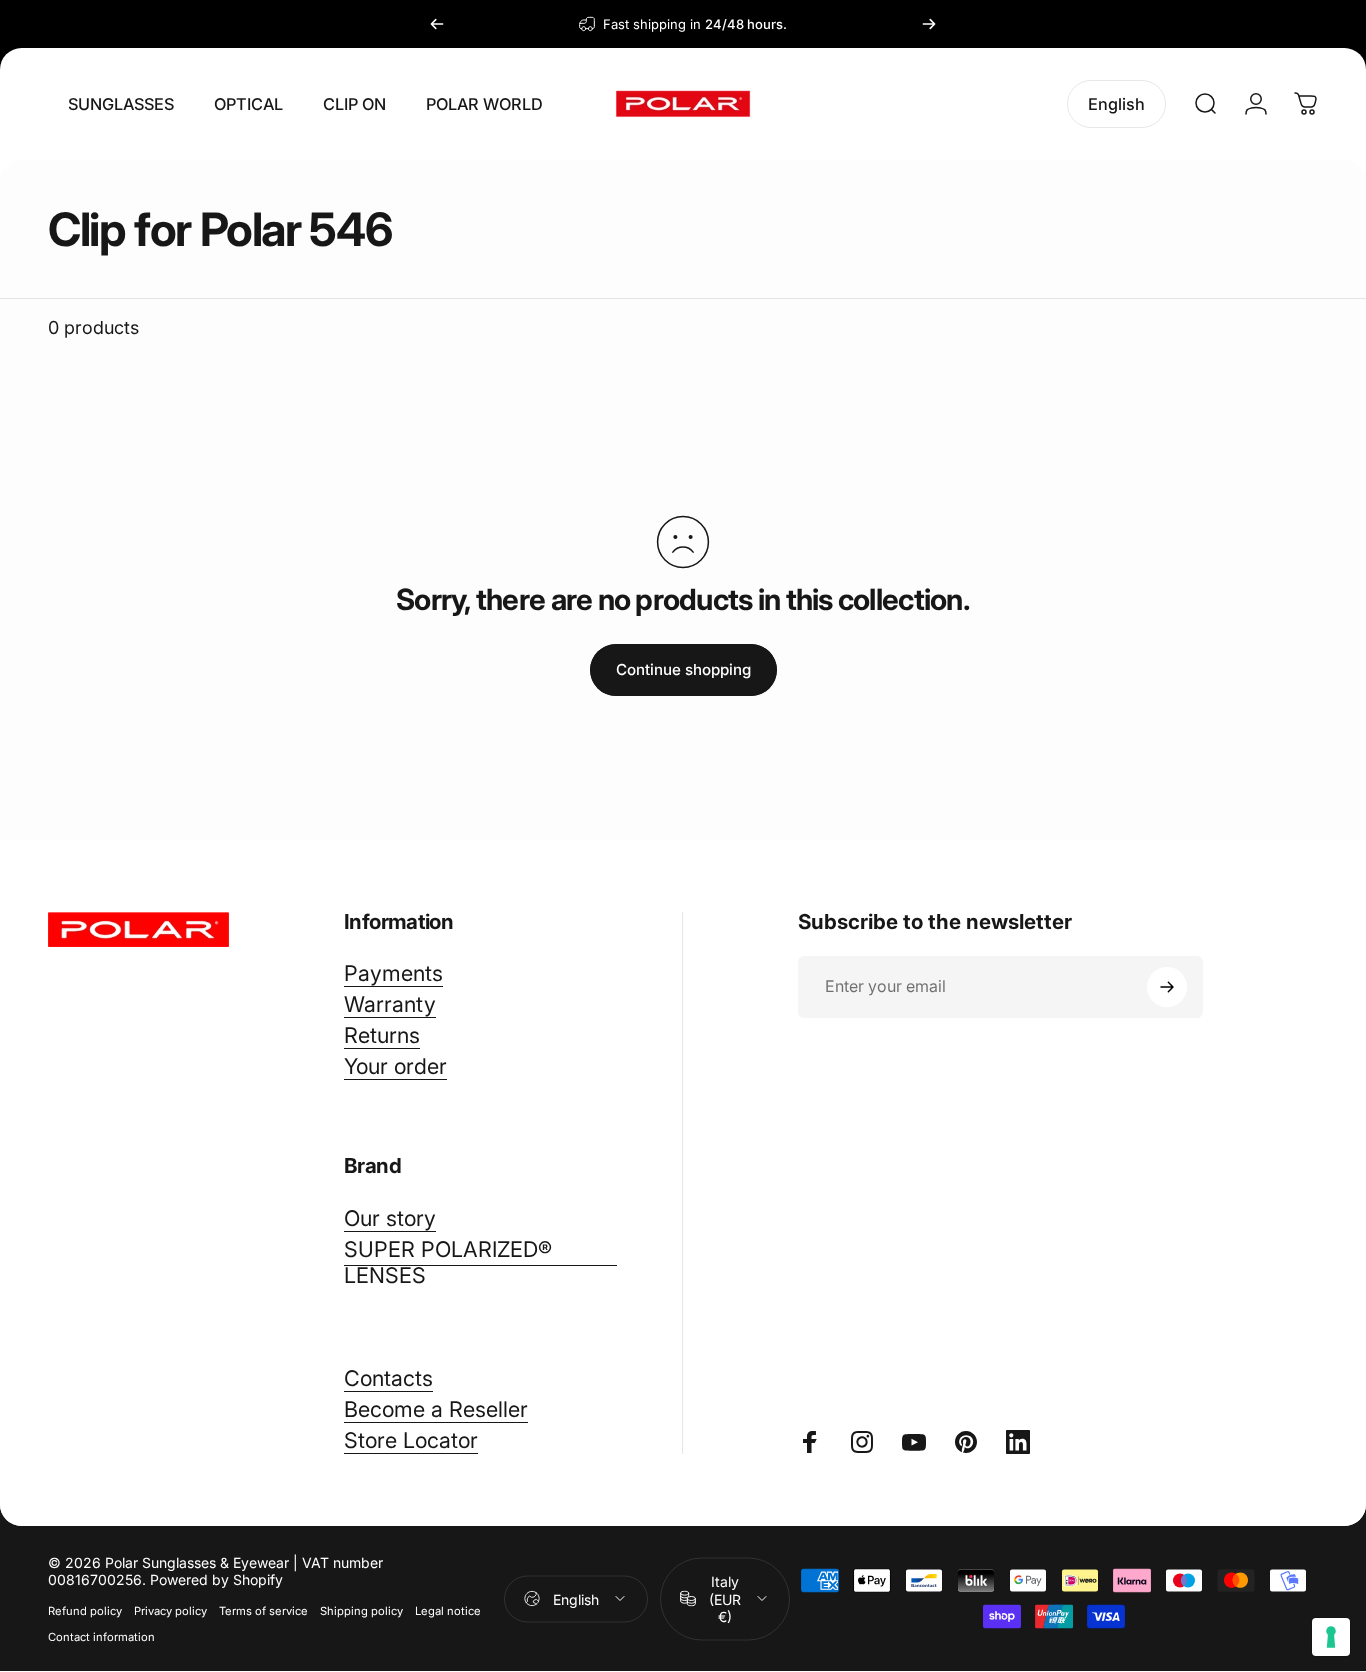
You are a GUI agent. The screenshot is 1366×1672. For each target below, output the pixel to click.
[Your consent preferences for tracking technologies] (1331, 1637)
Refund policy (85, 1611)
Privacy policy (170, 1611)
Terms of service (263, 1611)
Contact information (101, 1637)
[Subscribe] (1167, 987)
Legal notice (448, 1611)
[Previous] (437, 24)
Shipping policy (361, 1611)
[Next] (929, 24)
